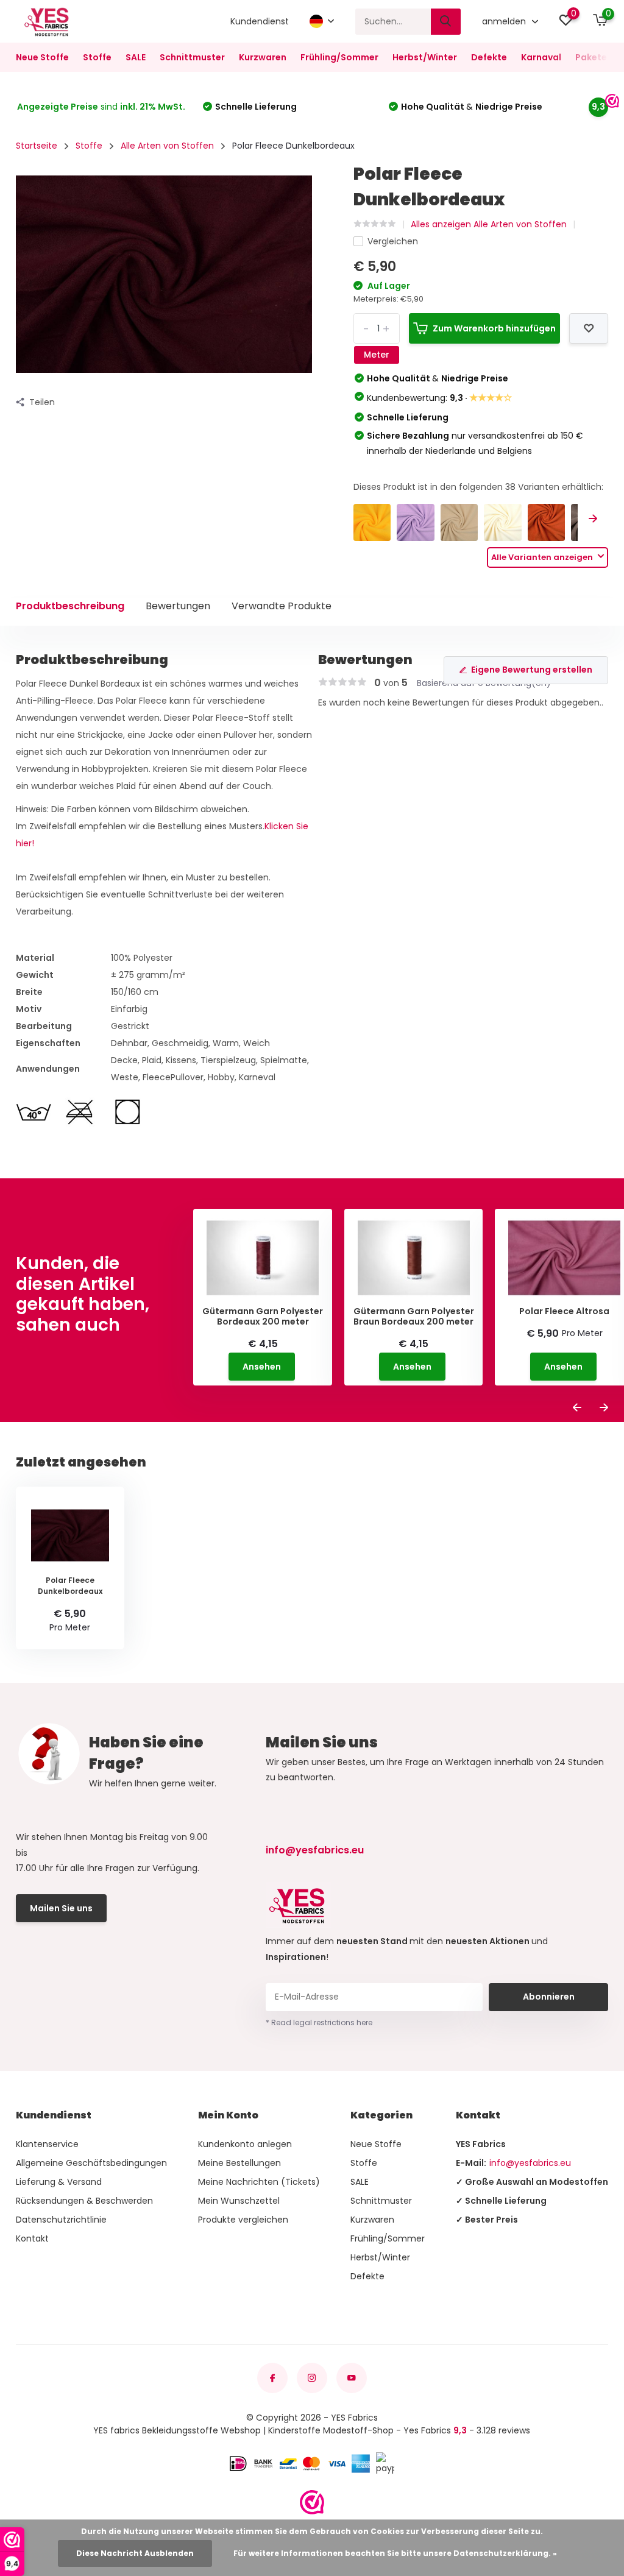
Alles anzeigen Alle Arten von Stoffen (489, 224)
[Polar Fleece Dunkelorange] (546, 522)
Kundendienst (260, 21)
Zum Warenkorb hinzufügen (494, 328)
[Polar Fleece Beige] (459, 522)
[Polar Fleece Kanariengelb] (372, 522)
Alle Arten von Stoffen (167, 146)
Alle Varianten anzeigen (543, 557)
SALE (136, 57)
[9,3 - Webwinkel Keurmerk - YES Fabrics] (312, 2502)
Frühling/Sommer (339, 57)
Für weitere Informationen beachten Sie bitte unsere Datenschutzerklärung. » (395, 2553)
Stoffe (97, 57)
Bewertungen (178, 606)
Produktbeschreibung (70, 606)
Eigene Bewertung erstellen (532, 670)
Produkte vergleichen (243, 2220)
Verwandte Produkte (282, 606)
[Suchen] (446, 22)
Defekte (489, 57)
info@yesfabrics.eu (315, 1850)
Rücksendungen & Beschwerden (84, 2201)
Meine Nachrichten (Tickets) (259, 2182)
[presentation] (593, 519)
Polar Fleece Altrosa (564, 1311)
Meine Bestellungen (239, 2163)
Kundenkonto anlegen (245, 2144)
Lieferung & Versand (59, 2182)
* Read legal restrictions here (319, 2022)
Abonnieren (549, 1997)
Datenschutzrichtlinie (61, 2220)
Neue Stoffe (42, 57)
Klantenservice (47, 2144)
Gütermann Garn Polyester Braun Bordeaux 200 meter (414, 1317)
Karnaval (541, 57)
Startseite (37, 146)
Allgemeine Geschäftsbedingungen (91, 2163)
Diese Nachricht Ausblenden (135, 2553)
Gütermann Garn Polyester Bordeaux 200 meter (263, 1317)
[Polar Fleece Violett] (415, 522)
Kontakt (32, 2238)
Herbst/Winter (425, 57)
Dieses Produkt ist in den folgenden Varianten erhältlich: (478, 487)
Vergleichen (393, 241)
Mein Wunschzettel (239, 2201)
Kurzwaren (263, 57)
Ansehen (262, 1367)
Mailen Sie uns (61, 1908)
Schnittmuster (192, 57)
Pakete (591, 57)
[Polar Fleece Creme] (502, 522)
